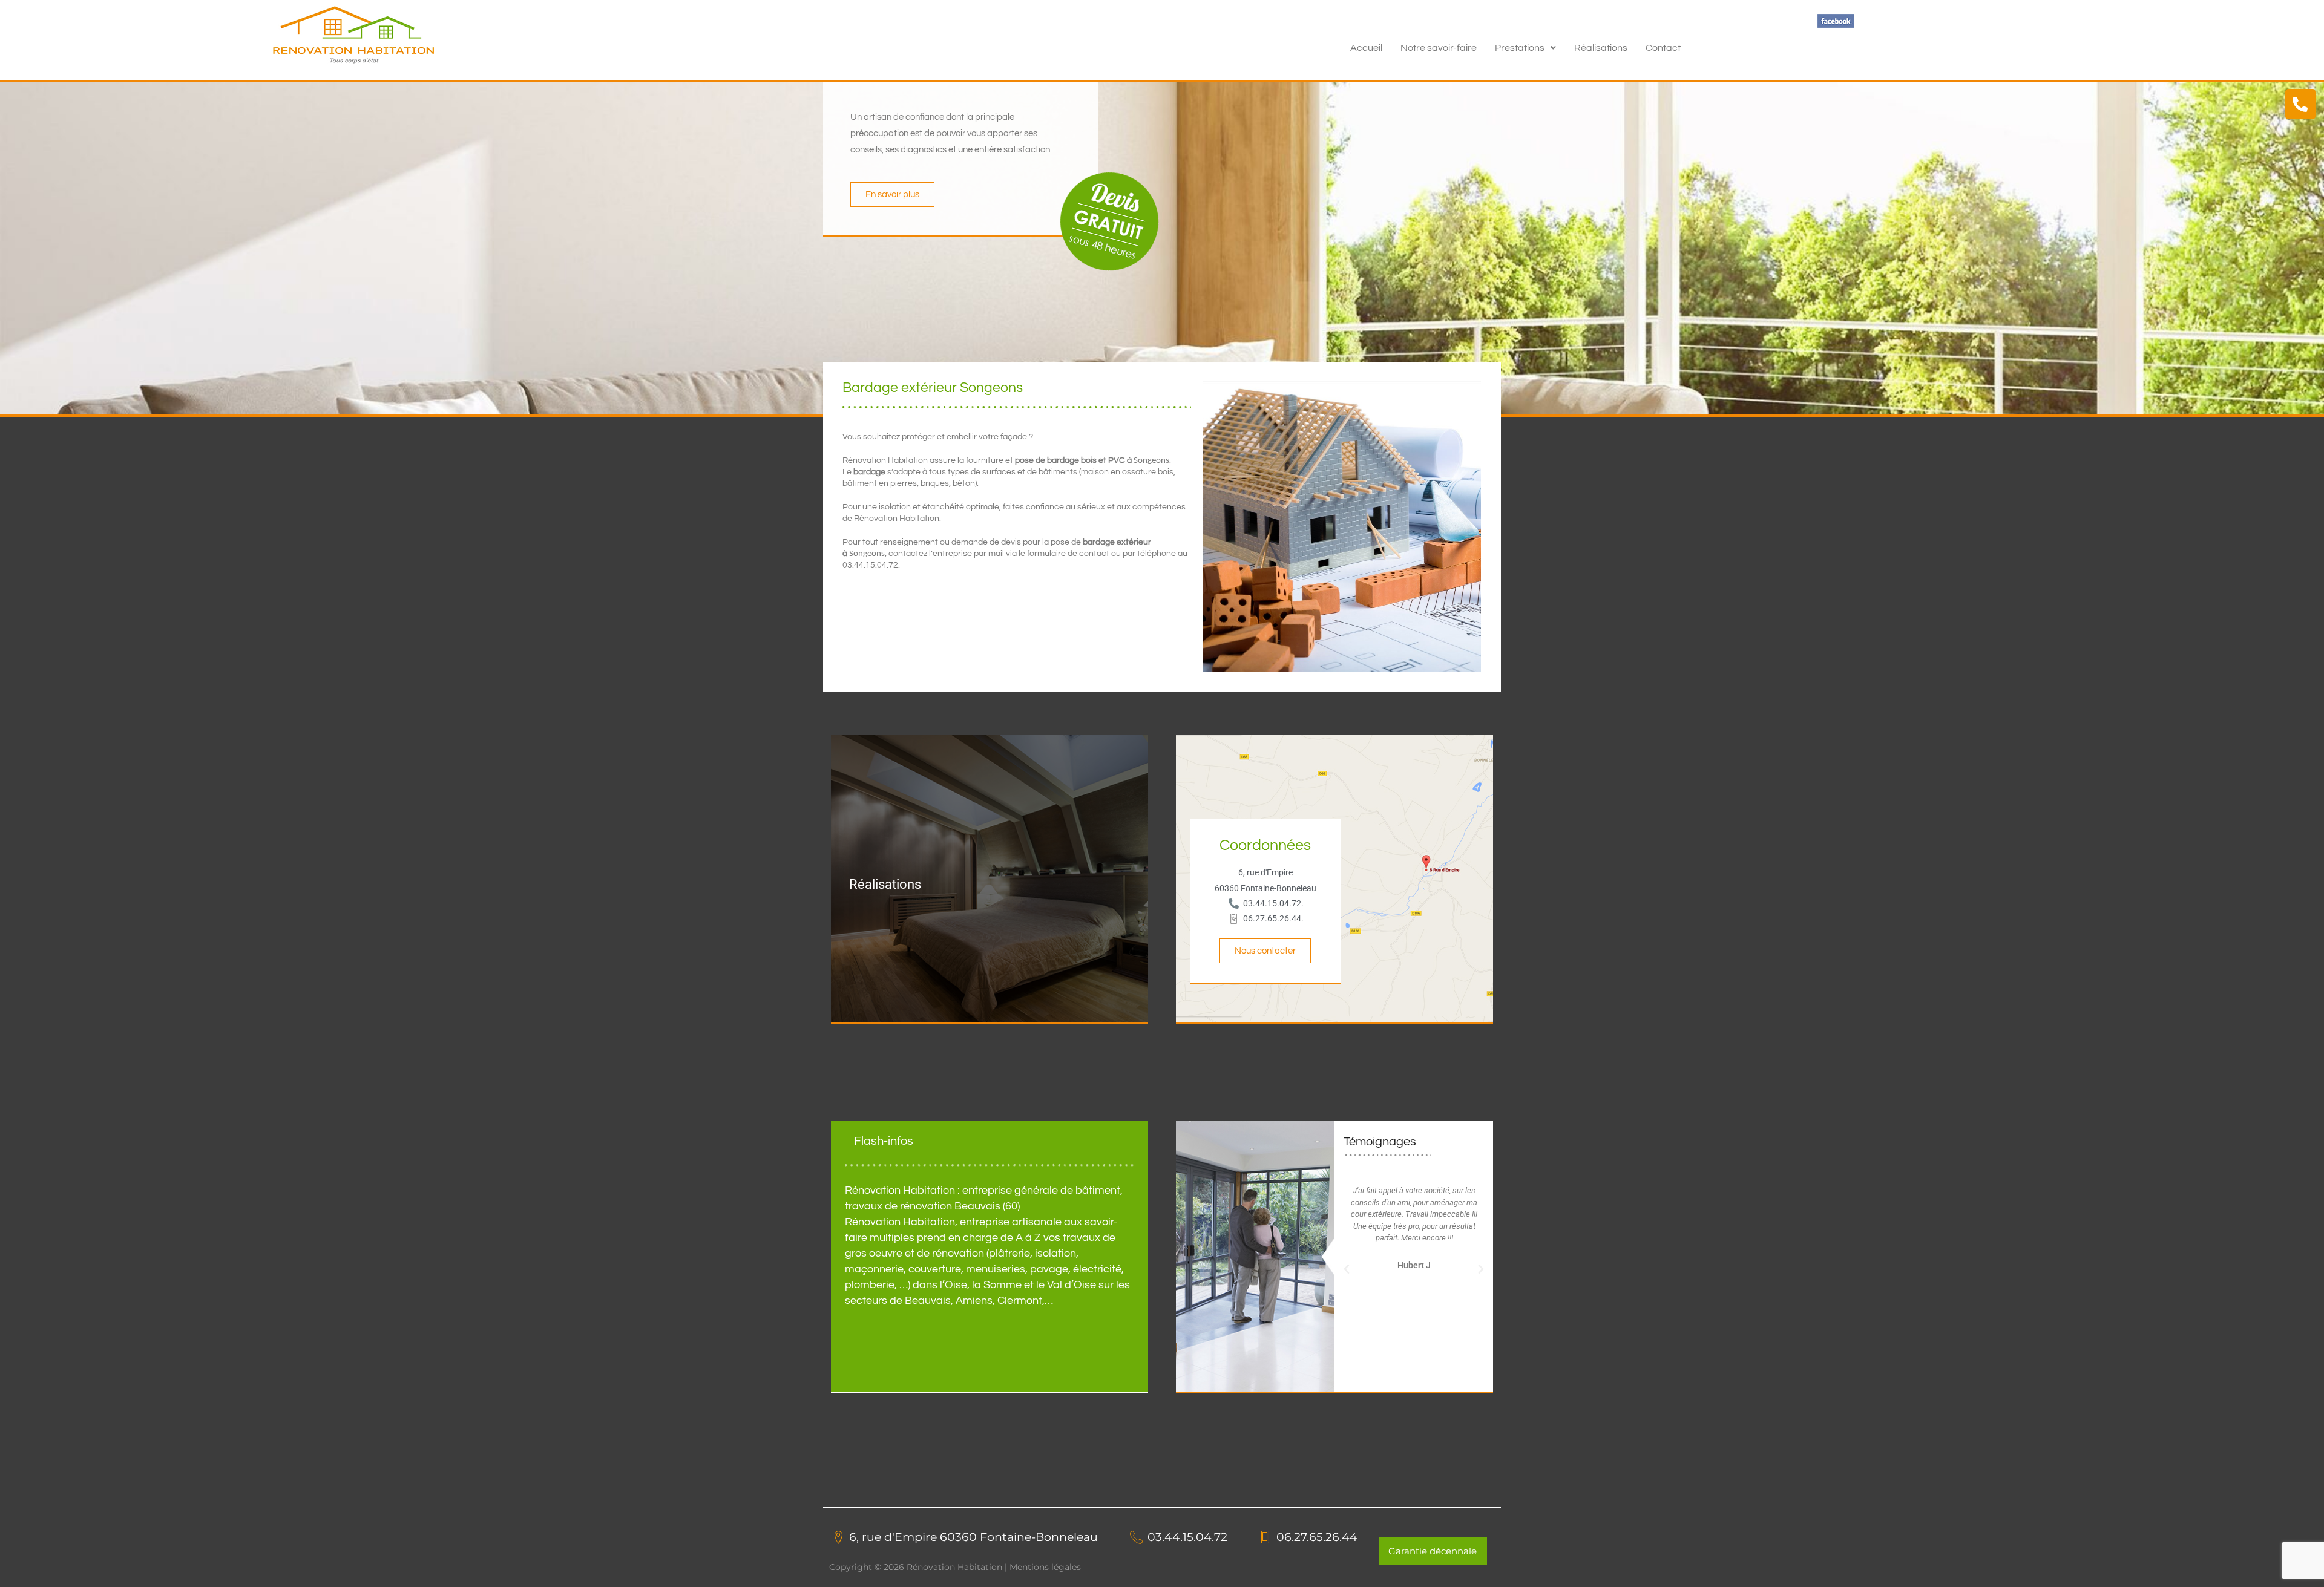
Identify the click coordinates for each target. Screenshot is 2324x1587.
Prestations (1520, 48)
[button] (1525, 48)
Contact (1663, 48)
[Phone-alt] (2300, 104)
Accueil (1366, 48)
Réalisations (1601, 48)
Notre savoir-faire (1439, 48)
